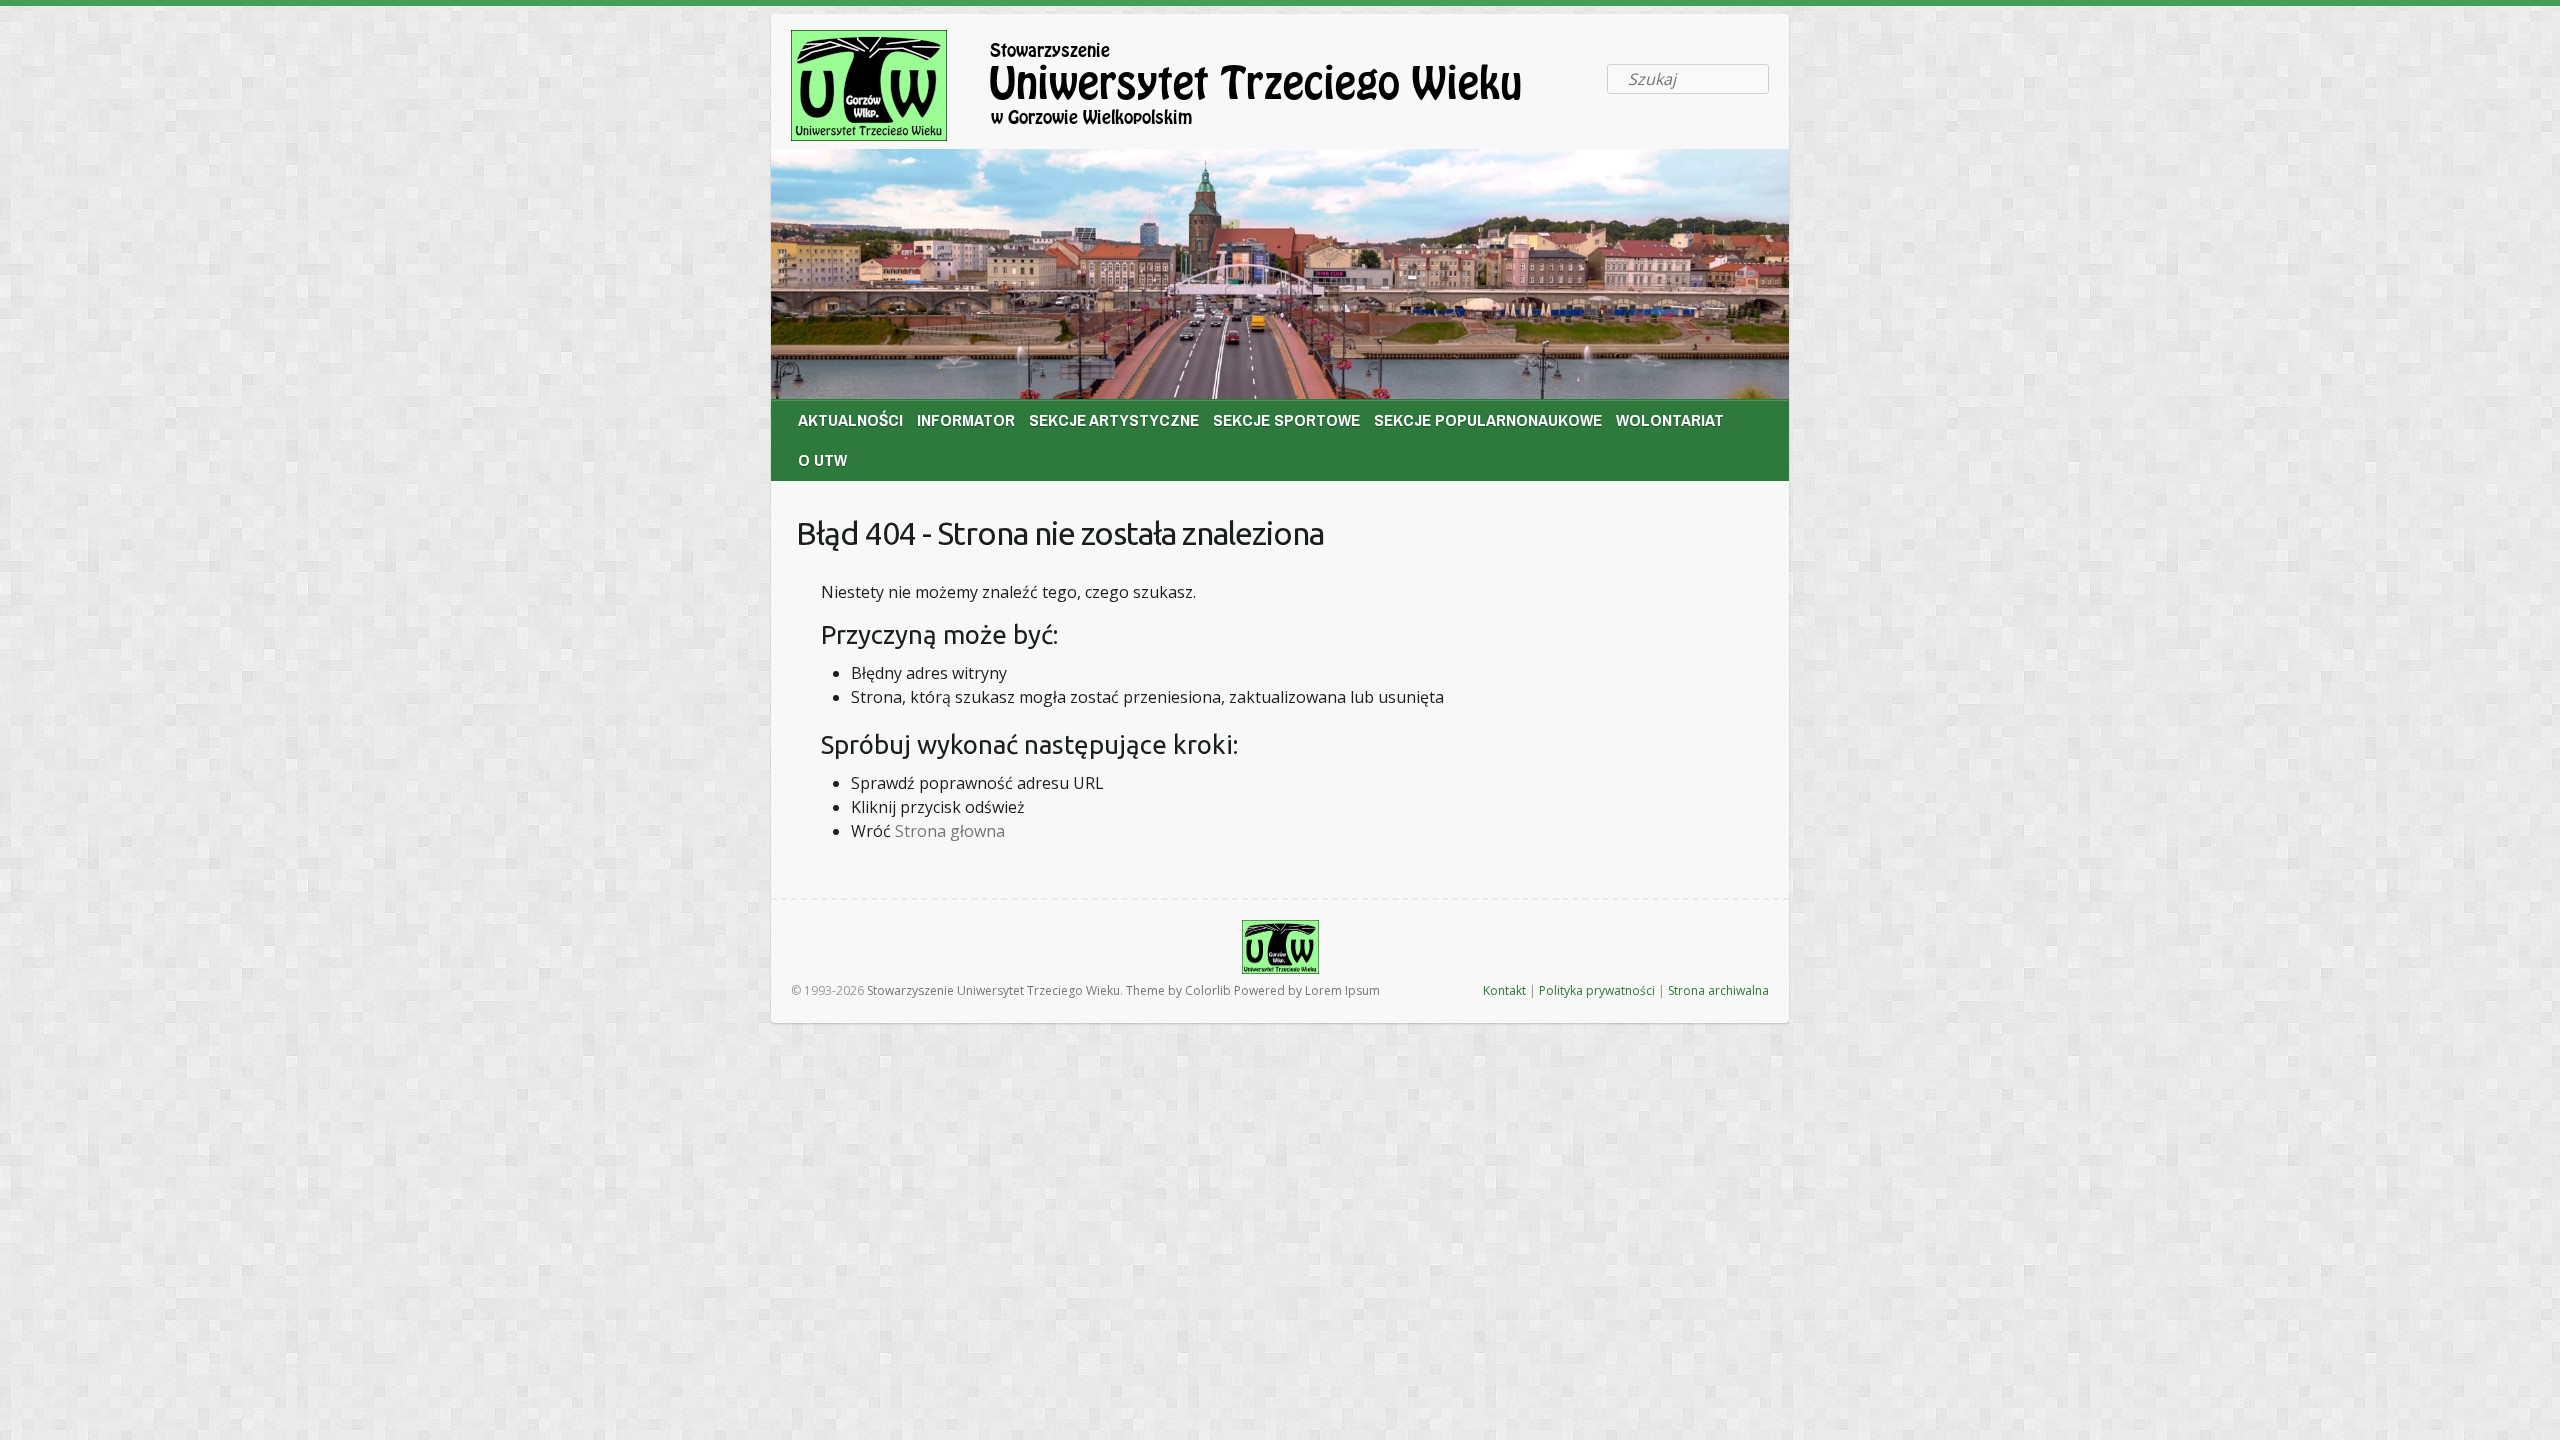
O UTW (822, 459)
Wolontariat (1670, 419)
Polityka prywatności (1597, 990)
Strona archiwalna (1718, 990)
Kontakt (1504, 990)
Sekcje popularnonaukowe (1488, 419)
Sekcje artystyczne (1114, 419)
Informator (966, 419)
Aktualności (850, 419)
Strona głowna (950, 831)
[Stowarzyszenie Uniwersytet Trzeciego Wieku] (1191, 89)
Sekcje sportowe (1286, 419)
